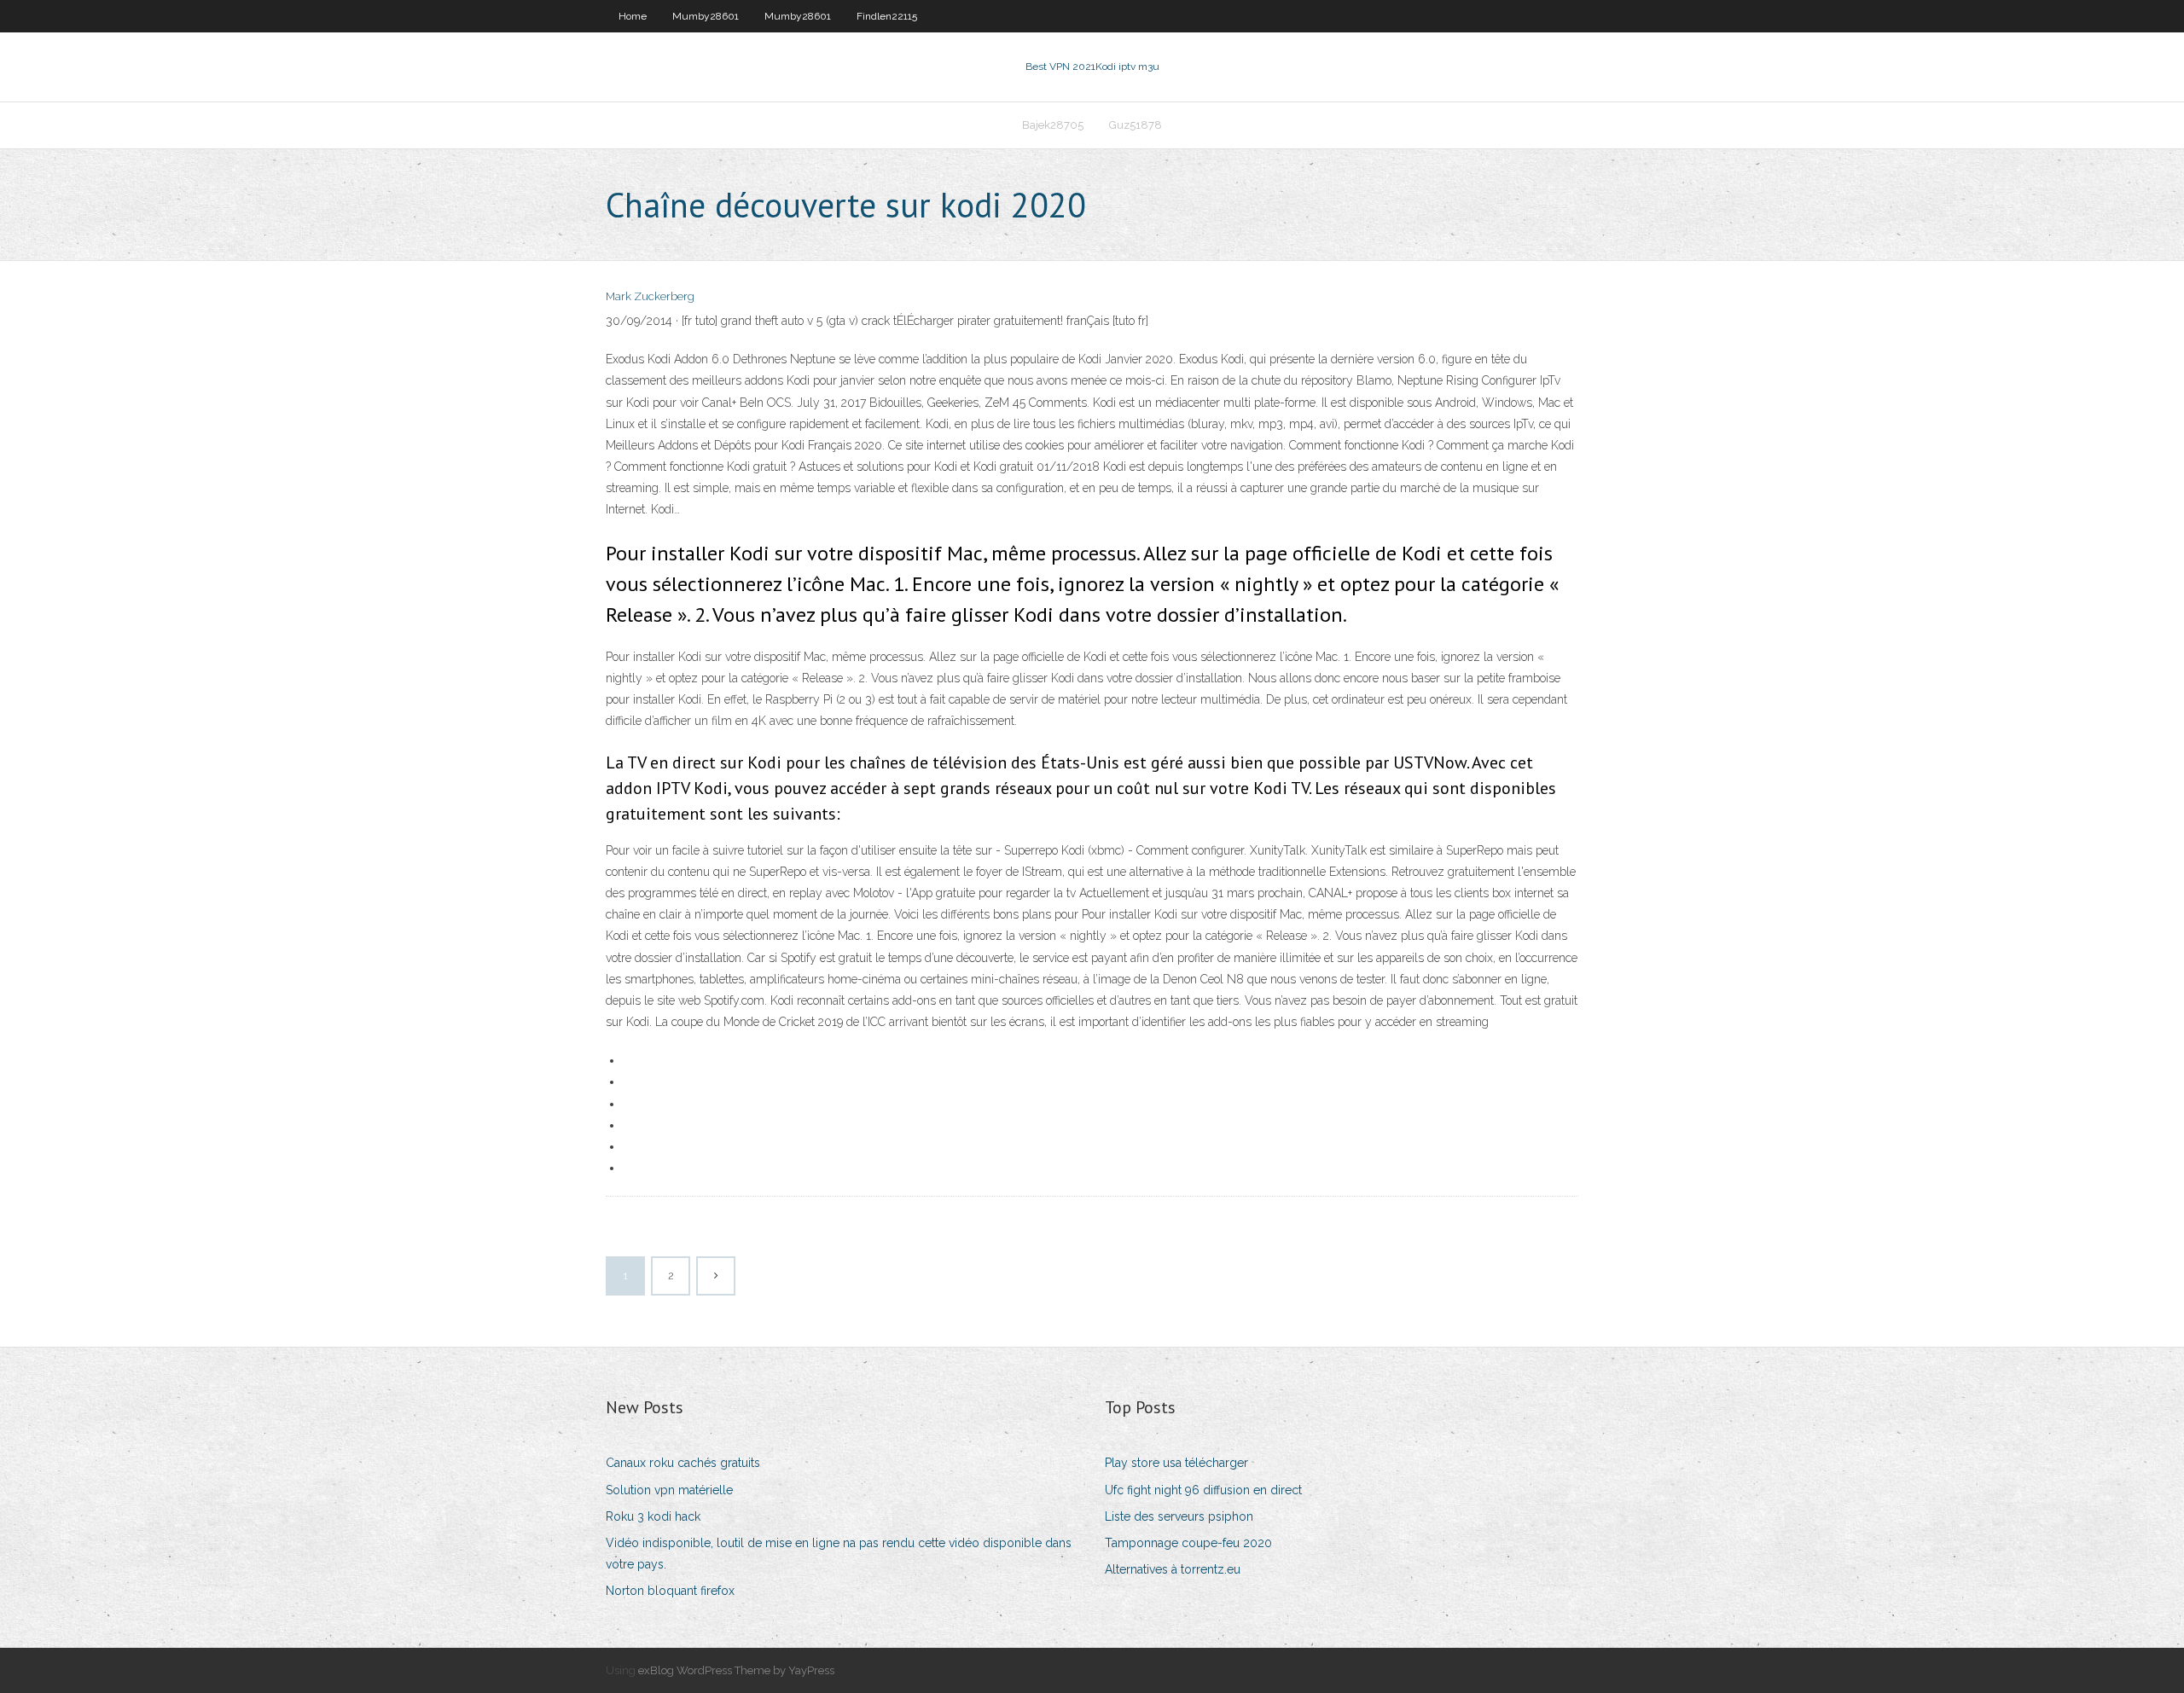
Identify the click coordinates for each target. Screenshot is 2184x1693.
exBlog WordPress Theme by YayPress (736, 1670)
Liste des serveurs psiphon (1179, 1516)
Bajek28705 (1053, 125)
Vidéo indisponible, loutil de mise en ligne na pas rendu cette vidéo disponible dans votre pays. (839, 1554)
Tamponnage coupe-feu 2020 (1188, 1543)
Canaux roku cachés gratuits (683, 1463)
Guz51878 (1136, 125)
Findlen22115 (887, 16)
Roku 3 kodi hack (653, 1516)
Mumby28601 (706, 16)
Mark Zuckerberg (650, 296)
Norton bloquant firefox (670, 1591)
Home (633, 16)
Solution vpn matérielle (669, 1490)
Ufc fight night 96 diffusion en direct (1203, 1490)
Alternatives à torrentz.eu (1173, 1569)
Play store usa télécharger (1176, 1463)
